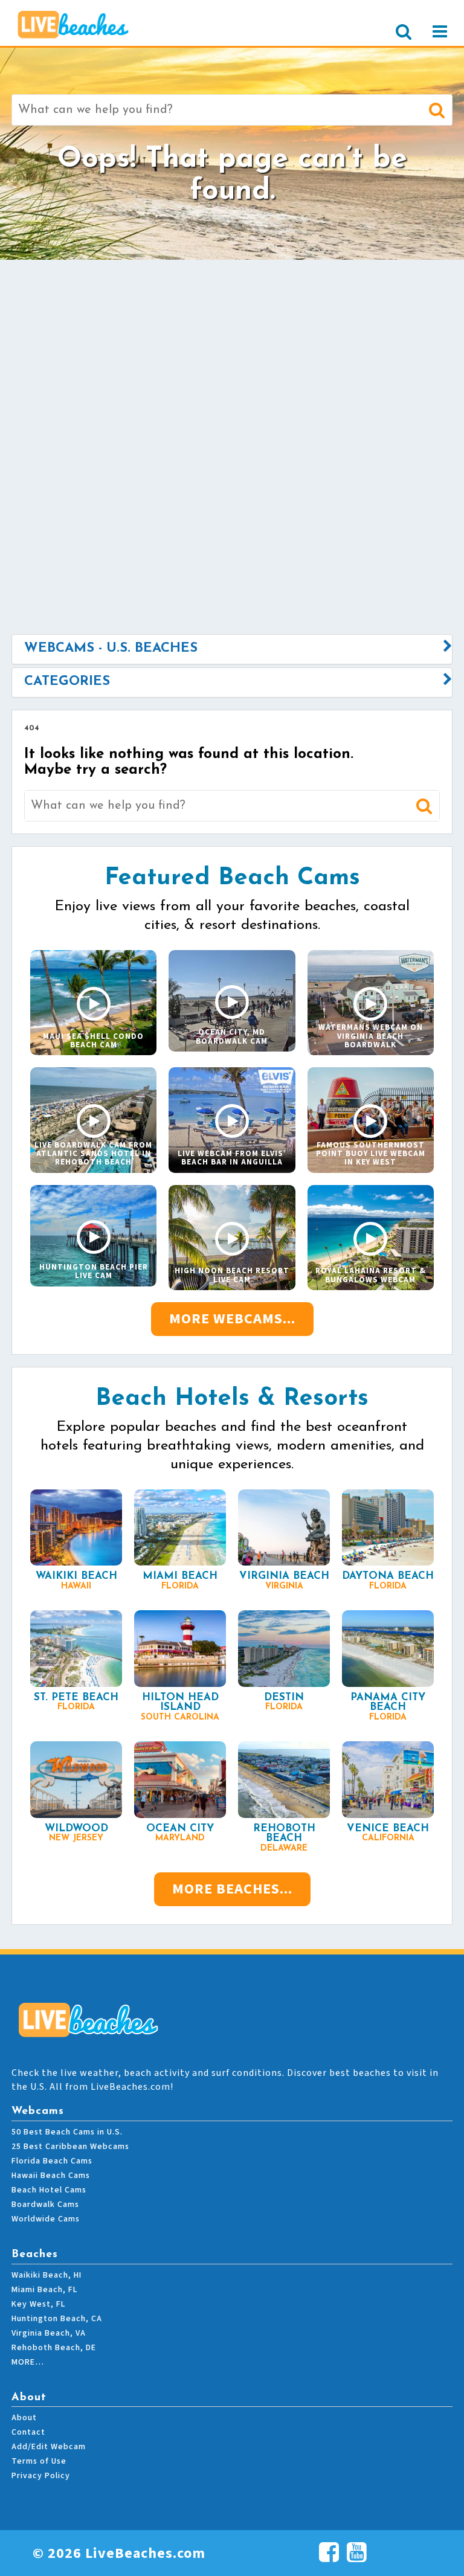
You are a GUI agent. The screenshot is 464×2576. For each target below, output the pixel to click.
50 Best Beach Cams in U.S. (67, 2132)
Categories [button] (67, 682)
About (24, 2418)
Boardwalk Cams (45, 2205)
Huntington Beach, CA (57, 2319)
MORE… (28, 2362)
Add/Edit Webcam (49, 2447)
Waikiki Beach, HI (47, 2275)
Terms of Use (39, 2461)
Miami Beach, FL (44, 2290)
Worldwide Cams (46, 2219)
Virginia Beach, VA (49, 2333)
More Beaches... (232, 1889)
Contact (28, 2432)
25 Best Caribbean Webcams (70, 2147)
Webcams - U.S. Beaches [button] (111, 648)
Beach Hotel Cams (49, 2190)
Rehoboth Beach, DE (54, 2348)
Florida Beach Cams (52, 2161)
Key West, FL (38, 2304)
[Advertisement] (232, 356)
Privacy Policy (41, 2476)
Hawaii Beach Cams (51, 2176)
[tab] (232, 649)
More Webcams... (232, 1319)
